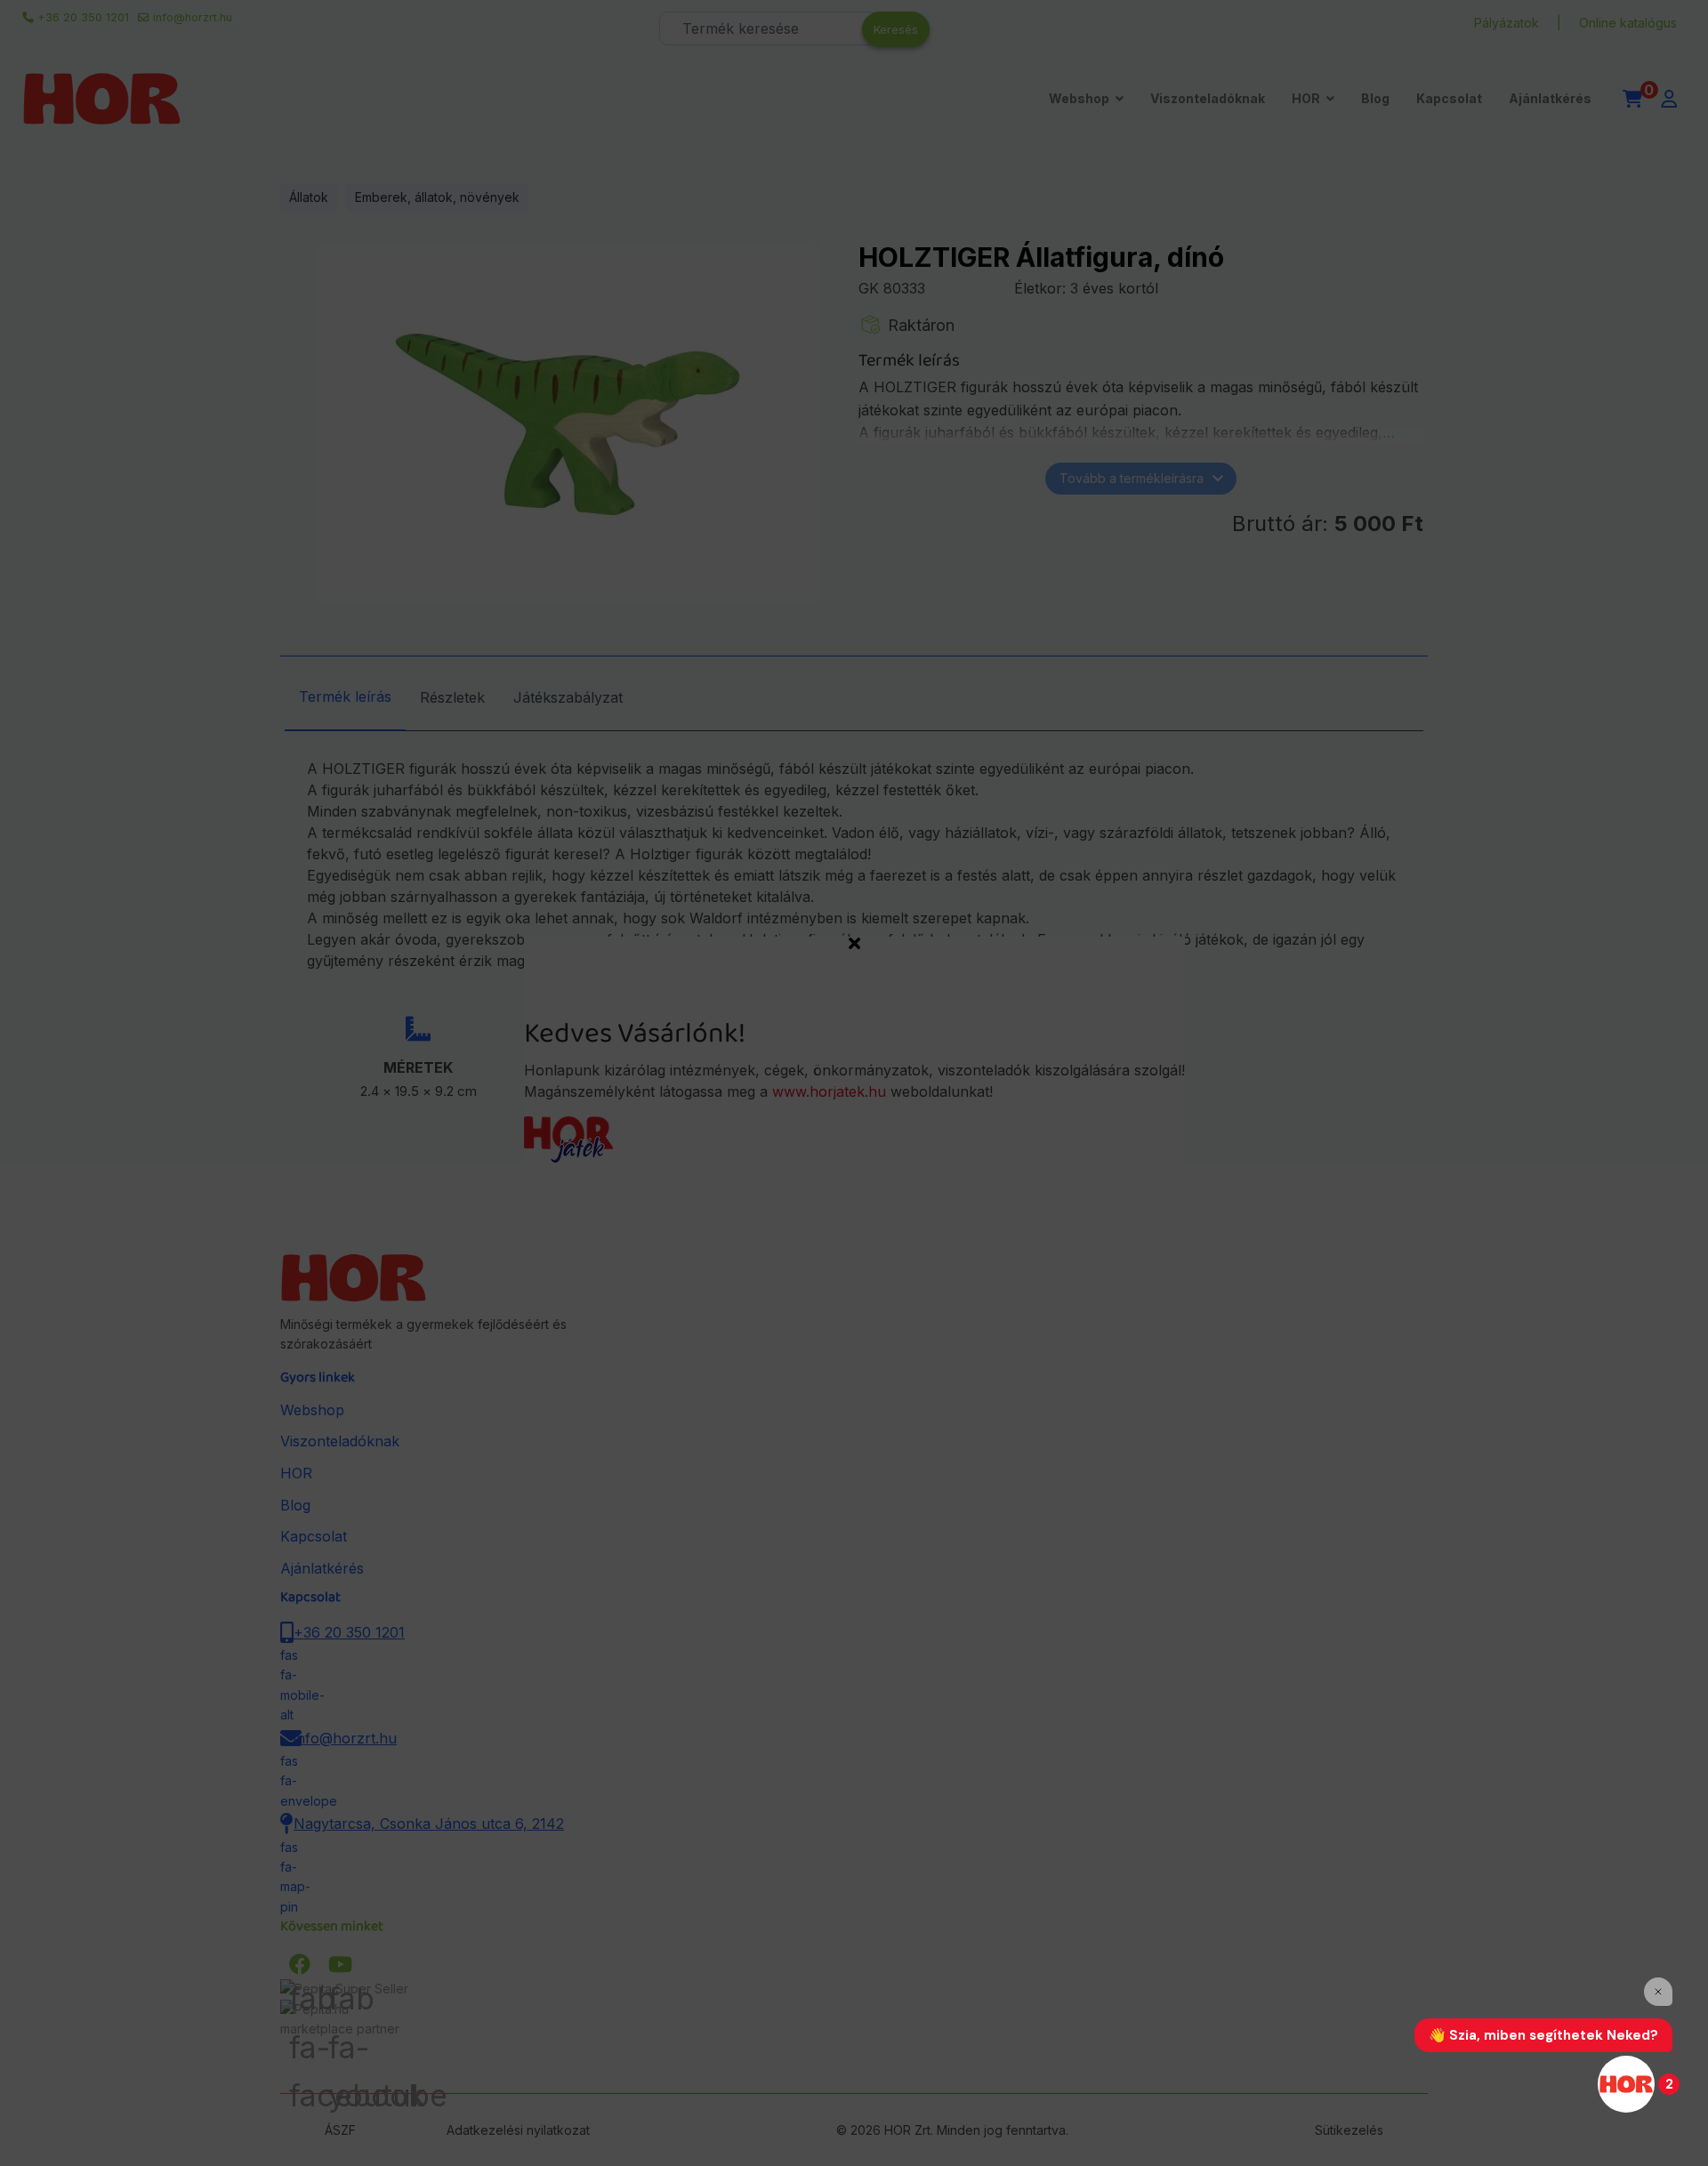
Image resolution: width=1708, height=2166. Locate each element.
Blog (1375, 98)
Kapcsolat (1449, 98)
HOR (1306, 98)
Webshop (1079, 98)
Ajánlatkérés (1550, 98)
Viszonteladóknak (1208, 98)
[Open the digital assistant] (1626, 2084)
